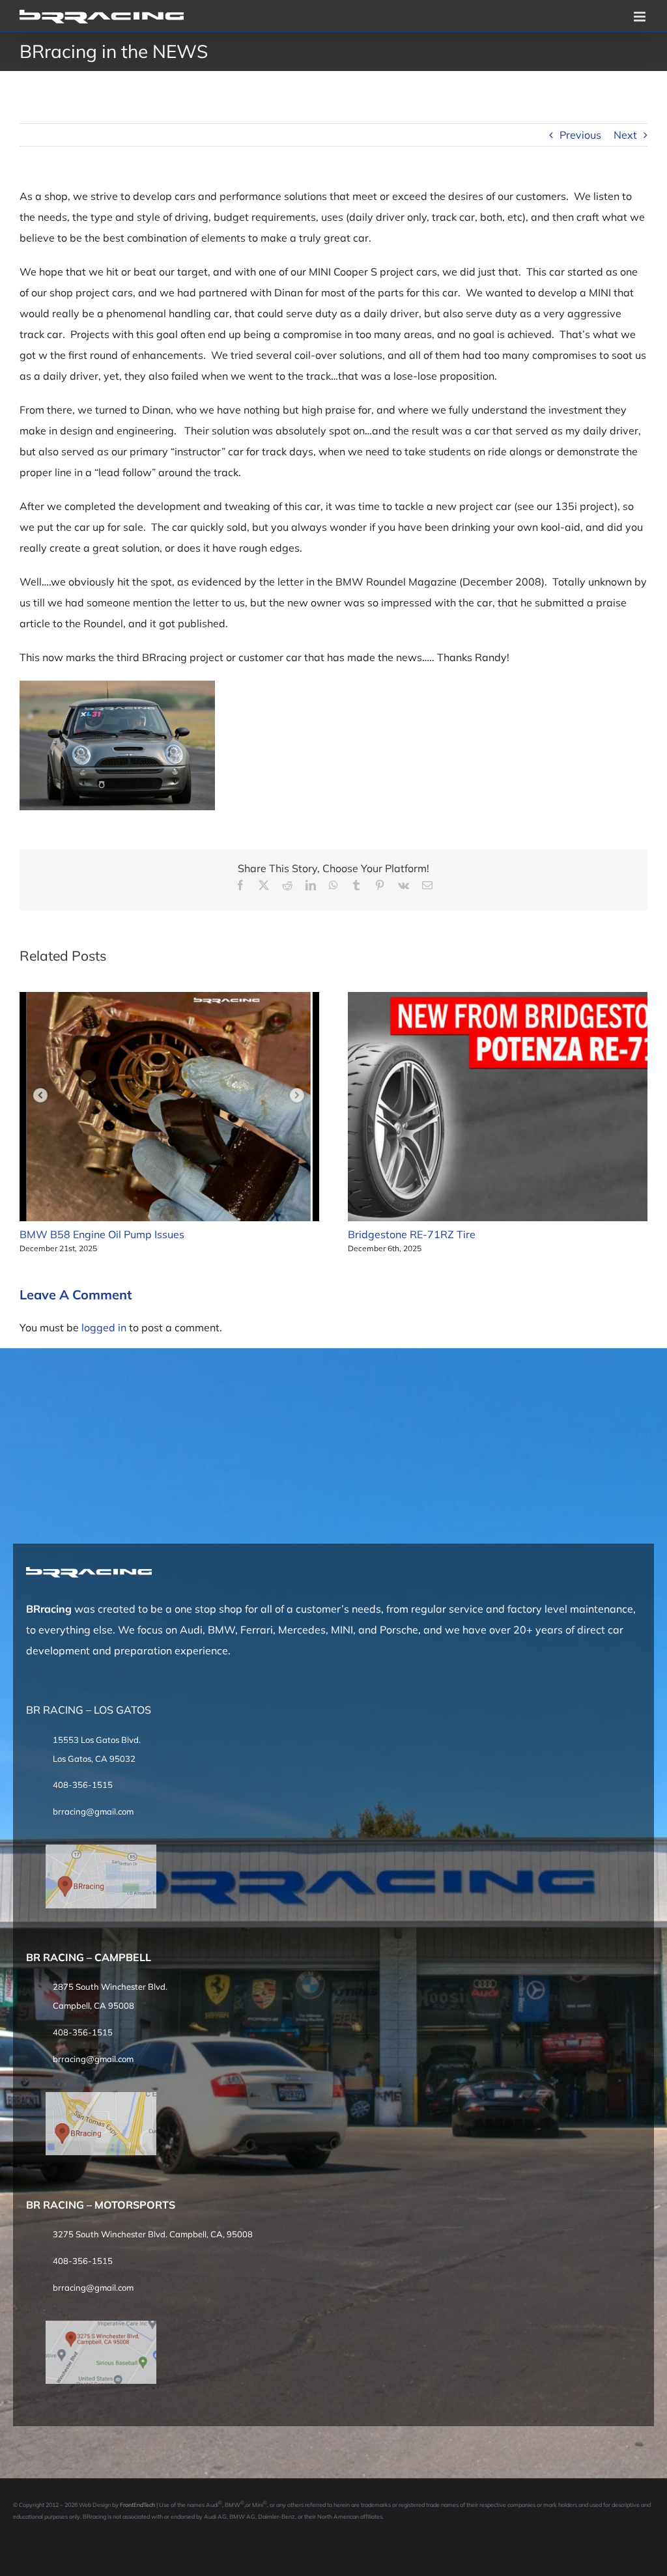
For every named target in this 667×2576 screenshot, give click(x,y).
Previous (580, 135)
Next (625, 135)
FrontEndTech (137, 2505)
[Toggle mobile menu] (641, 17)
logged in (104, 1327)
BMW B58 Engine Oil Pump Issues (102, 1234)
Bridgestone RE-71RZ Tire (412, 1234)
